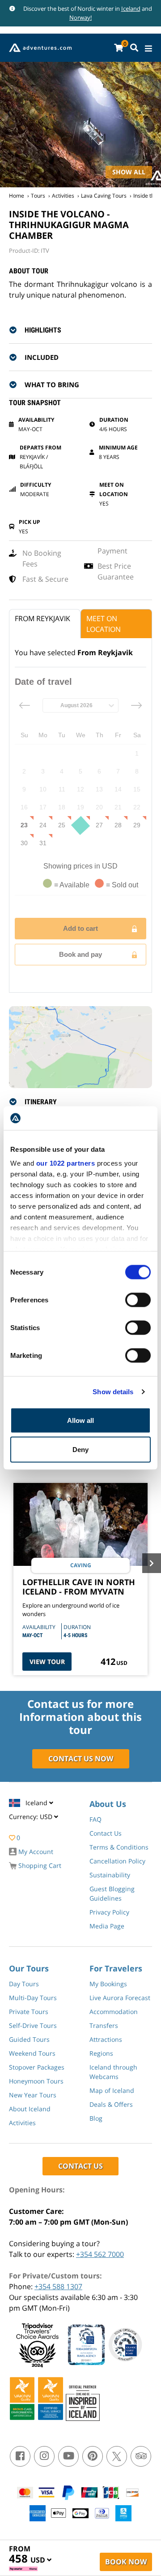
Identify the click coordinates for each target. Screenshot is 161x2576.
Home (17, 196)
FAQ (95, 1819)
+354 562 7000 (100, 2254)
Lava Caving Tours (104, 196)
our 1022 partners (66, 1163)
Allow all (80, 1420)
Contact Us (106, 1833)
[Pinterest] (93, 2456)
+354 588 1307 (58, 2286)
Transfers (104, 2025)
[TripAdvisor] (141, 2456)
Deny (80, 1450)
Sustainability (110, 1875)
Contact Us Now (81, 1759)
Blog (96, 2118)
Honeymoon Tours (36, 2081)
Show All (129, 172)
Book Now (126, 2562)
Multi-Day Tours (33, 1998)
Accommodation (114, 2012)
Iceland (131, 9)
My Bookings (108, 1984)
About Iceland (30, 2109)
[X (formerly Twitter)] (117, 2456)
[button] (86, 330)
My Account (35, 1852)
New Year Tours (33, 2095)
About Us (108, 1804)
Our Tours (29, 1968)
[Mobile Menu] (148, 49)
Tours (38, 196)
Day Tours (24, 1984)
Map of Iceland (112, 2090)
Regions (101, 2053)
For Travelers (116, 1968)
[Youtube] (68, 2456)
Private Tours (29, 2012)
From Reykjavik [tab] (42, 618)
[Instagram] (44, 2456)
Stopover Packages (37, 2067)
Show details (113, 1392)
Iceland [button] (37, 1803)
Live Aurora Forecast (120, 1998)
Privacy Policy (109, 1912)
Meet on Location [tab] (104, 624)
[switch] (138, 1300)
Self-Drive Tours (33, 2025)
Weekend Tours (32, 2053)
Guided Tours (29, 2039)
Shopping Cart (39, 1865)
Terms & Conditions (119, 1847)
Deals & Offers (111, 2104)
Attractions (106, 2039)
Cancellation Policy (117, 1861)
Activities (63, 196)
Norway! (80, 17)
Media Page (107, 1926)
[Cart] (119, 48)
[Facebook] (20, 2456)
